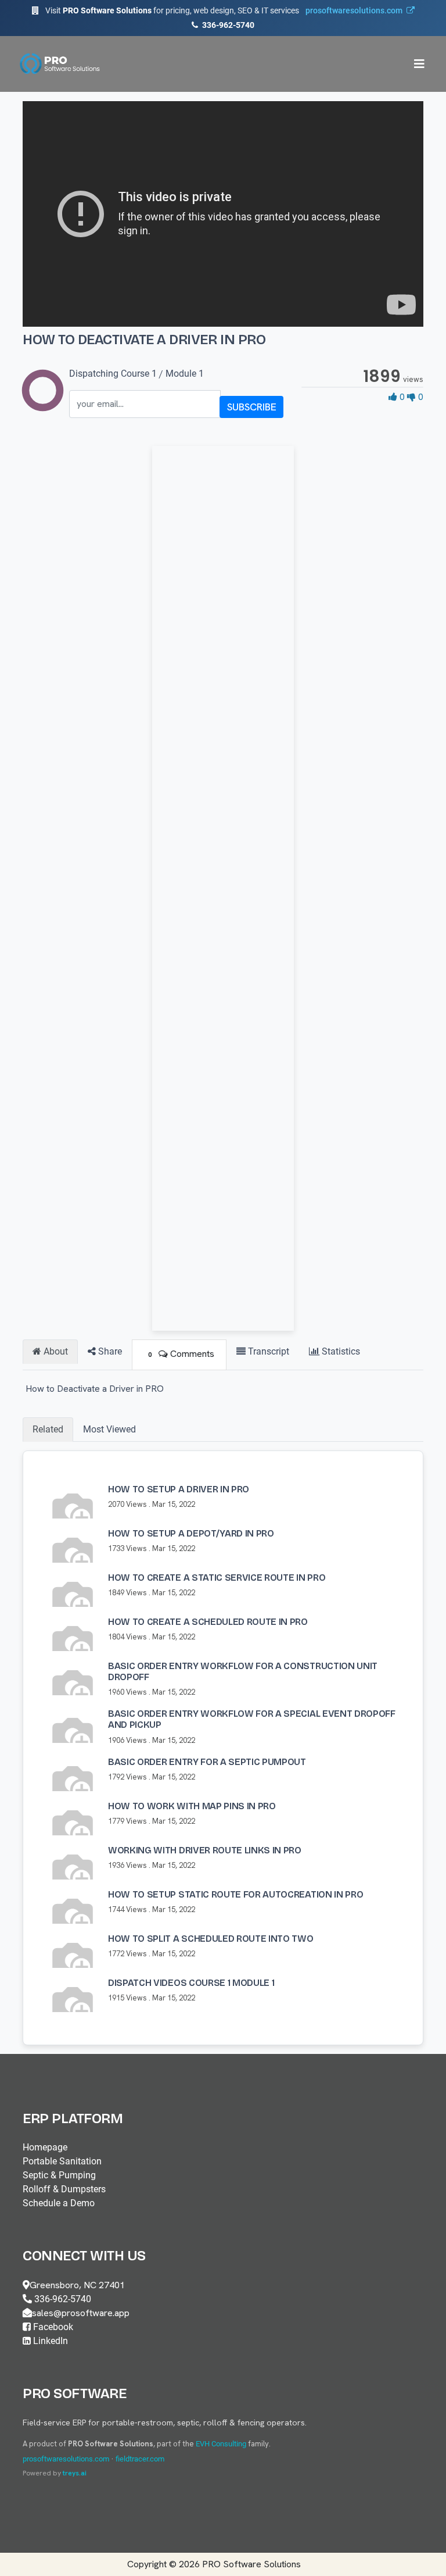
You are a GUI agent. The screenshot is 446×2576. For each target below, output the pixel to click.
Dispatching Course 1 (113, 374)
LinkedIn (49, 2341)
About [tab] (55, 1351)
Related (48, 1429)
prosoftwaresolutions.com (66, 2459)
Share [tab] (109, 1351)
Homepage (45, 2147)
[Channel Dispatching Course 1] (43, 404)
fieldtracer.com (140, 2459)
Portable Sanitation (62, 2161)
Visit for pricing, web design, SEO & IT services (224, 10)
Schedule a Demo (59, 2203)
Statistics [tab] (340, 1351)
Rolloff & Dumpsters (64, 2189)
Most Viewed (109, 1429)
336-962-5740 (227, 25)
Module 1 (185, 374)
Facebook (52, 2327)
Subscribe (252, 407)
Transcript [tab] (267, 1351)
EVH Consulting (221, 2444)
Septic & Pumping (59, 2175)
